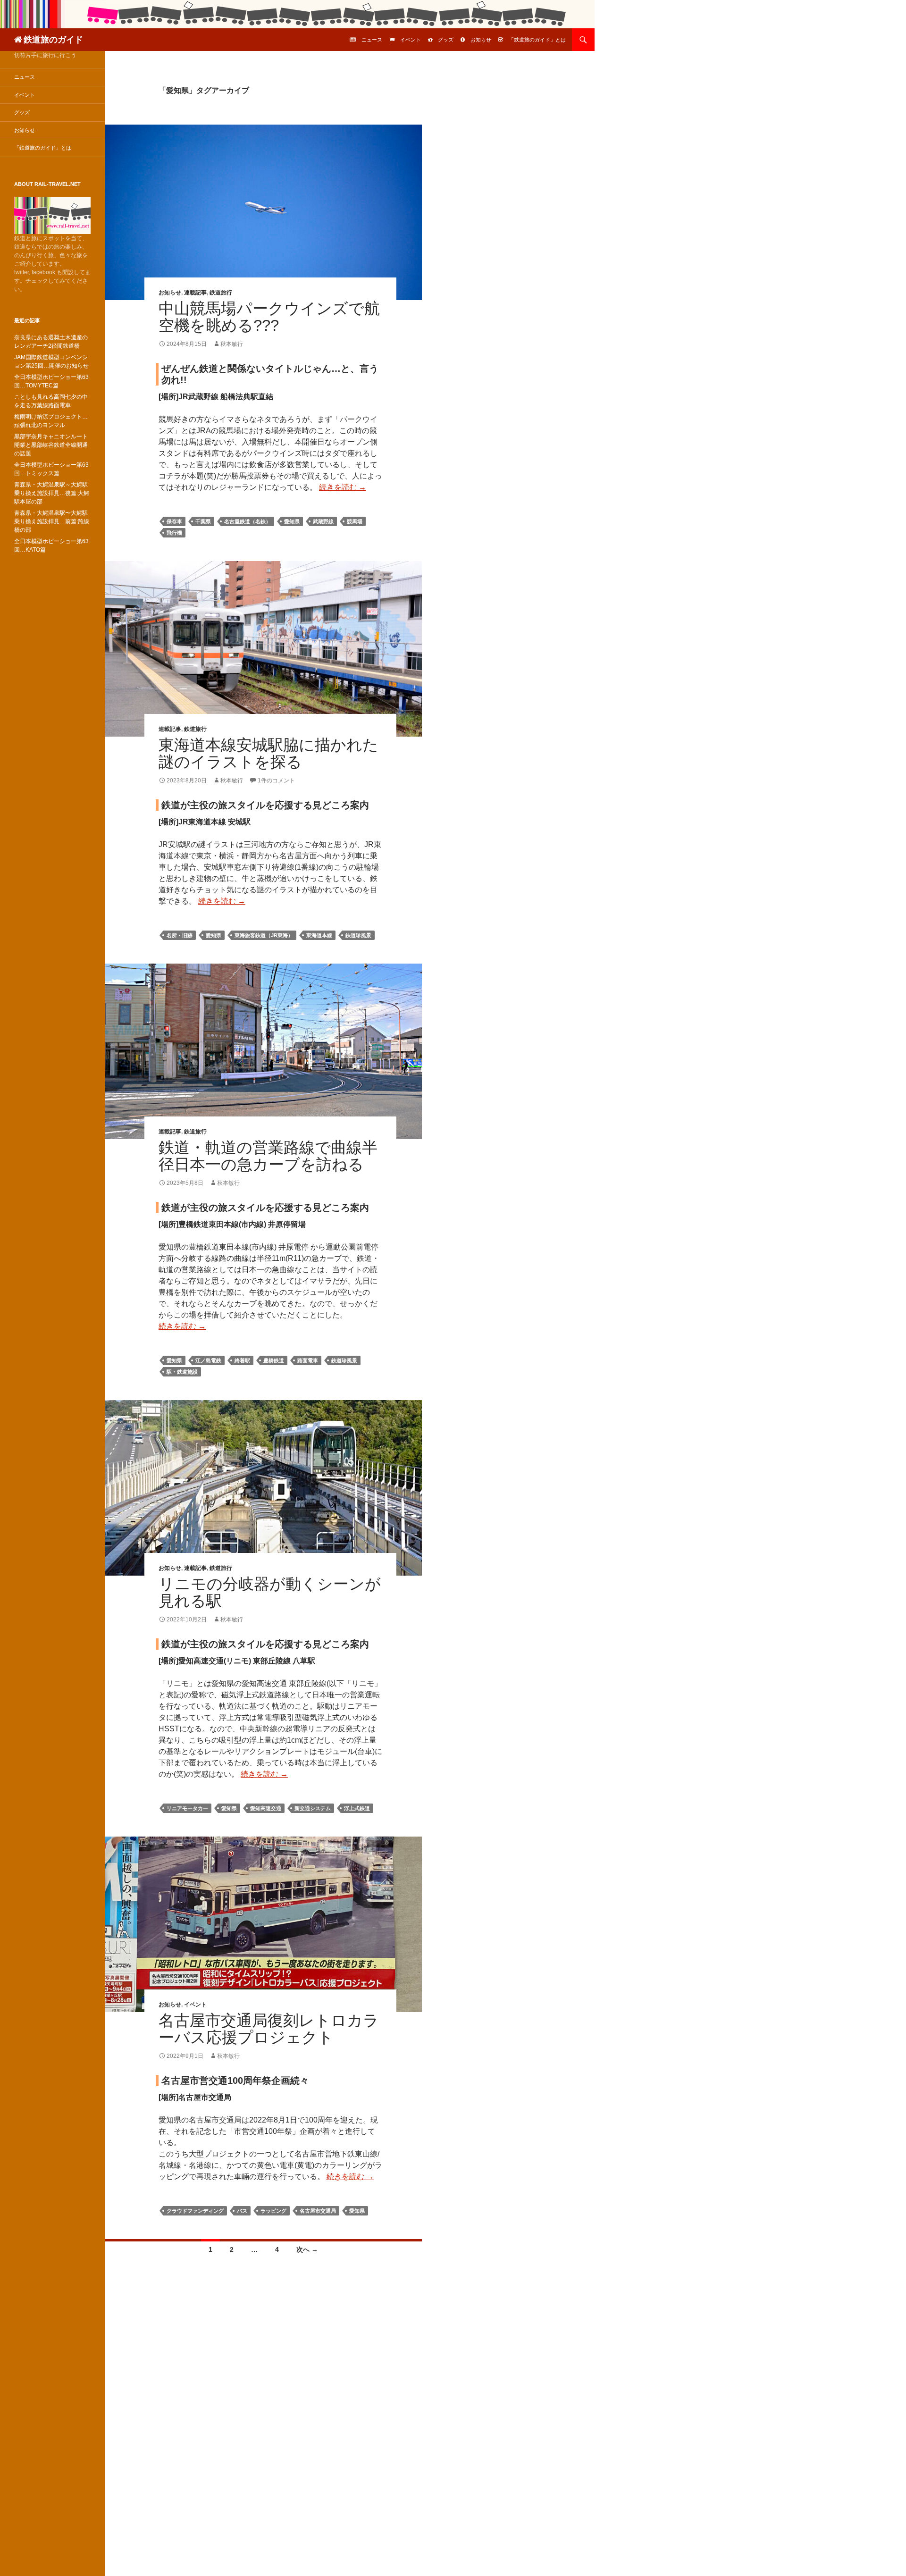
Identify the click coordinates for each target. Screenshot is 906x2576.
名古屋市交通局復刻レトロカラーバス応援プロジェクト (269, 2029)
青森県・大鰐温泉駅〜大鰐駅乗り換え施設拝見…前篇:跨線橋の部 (52, 521)
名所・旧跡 (180, 935)
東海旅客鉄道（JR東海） (264, 935)
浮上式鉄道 (357, 1808)
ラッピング (273, 2211)
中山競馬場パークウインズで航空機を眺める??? (269, 317)
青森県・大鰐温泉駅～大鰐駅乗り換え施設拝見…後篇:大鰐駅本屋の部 (52, 493)
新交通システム (313, 1808)
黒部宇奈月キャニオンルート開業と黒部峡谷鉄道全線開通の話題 (51, 445)
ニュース (372, 40)
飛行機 (174, 533)
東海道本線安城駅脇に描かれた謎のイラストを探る (268, 753)
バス (242, 2211)
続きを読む (343, 487)
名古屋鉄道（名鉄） (247, 521)
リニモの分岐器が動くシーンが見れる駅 (270, 1592)
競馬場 (355, 521)
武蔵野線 (323, 521)
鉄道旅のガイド (53, 40)
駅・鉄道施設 (182, 1372)
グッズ (446, 40)
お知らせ (481, 40)
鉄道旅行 (221, 293)
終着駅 (242, 1360)
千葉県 (203, 521)
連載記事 (195, 293)
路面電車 (308, 1360)
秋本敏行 (232, 344)
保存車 (174, 521)
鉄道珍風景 (358, 935)
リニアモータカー (187, 1808)
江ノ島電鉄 (208, 1360)
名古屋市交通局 (318, 2211)
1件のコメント (276, 780)
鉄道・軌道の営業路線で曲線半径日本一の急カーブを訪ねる (268, 1156)
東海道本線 (319, 935)
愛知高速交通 (266, 1808)
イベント (411, 40)
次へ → (307, 2249)
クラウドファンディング (195, 2211)
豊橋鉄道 (274, 1360)
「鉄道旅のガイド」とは (537, 40)
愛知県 (292, 521)
